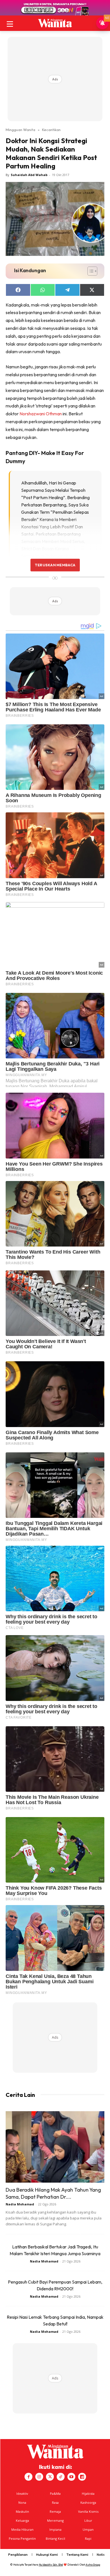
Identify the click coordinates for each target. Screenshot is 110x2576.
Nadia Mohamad (20, 2204)
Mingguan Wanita (20, 130)
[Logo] (55, 23)
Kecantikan (51, 130)
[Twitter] (50, 2477)
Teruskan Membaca (55, 565)
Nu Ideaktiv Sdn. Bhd (51, 2565)
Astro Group (93, 2565)
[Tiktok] (61, 2477)
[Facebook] (28, 2477)
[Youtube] (71, 2477)
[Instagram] (39, 2477)
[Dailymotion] (82, 2477)
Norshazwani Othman (41, 414)
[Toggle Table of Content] (90, 271)
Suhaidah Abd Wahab (29, 175)
